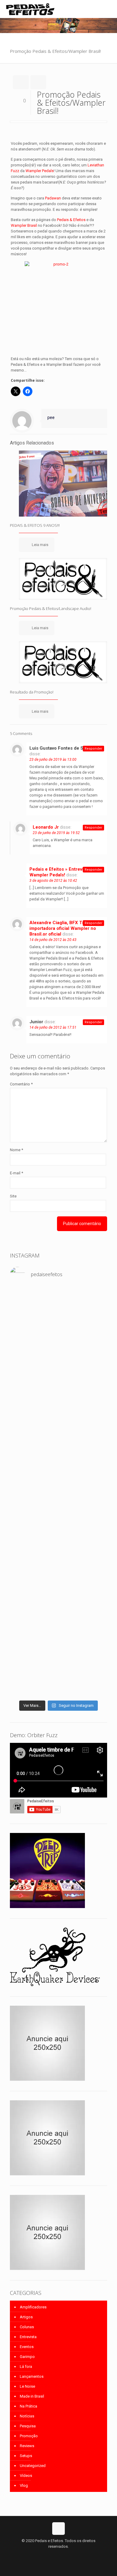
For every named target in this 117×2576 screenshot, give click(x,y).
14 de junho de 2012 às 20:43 (53, 940)
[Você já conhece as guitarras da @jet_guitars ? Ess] (58, 1521)
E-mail (16, 1173)
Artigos (26, 2317)
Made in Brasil (32, 2396)
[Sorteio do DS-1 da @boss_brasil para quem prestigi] (58, 1552)
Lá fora (26, 2367)
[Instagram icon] (65, 2555)
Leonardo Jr (46, 827)
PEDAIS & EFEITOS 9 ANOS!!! (35, 525)
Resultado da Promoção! (32, 692)
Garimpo (27, 2357)
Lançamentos (32, 2376)
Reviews (27, 2446)
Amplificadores (33, 2307)
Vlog (24, 2485)
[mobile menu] (109, 9)
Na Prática (28, 2406)
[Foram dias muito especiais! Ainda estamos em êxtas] (58, 1638)
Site (13, 1196)
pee (51, 417)
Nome (16, 1150)
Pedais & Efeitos (71, 220)
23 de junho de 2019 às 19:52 (56, 833)
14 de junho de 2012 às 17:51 (53, 1027)
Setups (26, 2456)
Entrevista (28, 2337)
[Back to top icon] (58, 2529)
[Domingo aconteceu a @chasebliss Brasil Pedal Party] (58, 1392)
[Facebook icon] (52, 2555)
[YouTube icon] (59, 2555)
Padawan (53, 198)
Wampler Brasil (24, 225)
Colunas (27, 2327)
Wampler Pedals (40, 171)
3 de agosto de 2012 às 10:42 (53, 881)
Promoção (29, 2436)
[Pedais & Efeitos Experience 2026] (58, 1541)
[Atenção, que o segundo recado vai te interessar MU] (58, 1570)
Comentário (21, 1084)
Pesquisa (28, 2426)
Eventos (27, 2347)
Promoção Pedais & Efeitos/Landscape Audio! (51, 608)
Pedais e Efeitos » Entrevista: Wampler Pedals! (60, 872)
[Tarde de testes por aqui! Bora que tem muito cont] (58, 1309)
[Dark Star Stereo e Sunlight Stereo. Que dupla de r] (58, 1295)
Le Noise (27, 2386)
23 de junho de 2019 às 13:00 (53, 760)
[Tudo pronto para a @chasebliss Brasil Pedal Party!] (58, 1486)
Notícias (27, 2416)
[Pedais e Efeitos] (30, 9)
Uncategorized (33, 2466)
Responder (93, 749)
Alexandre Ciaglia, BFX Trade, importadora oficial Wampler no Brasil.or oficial (63, 928)
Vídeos (26, 2476)
